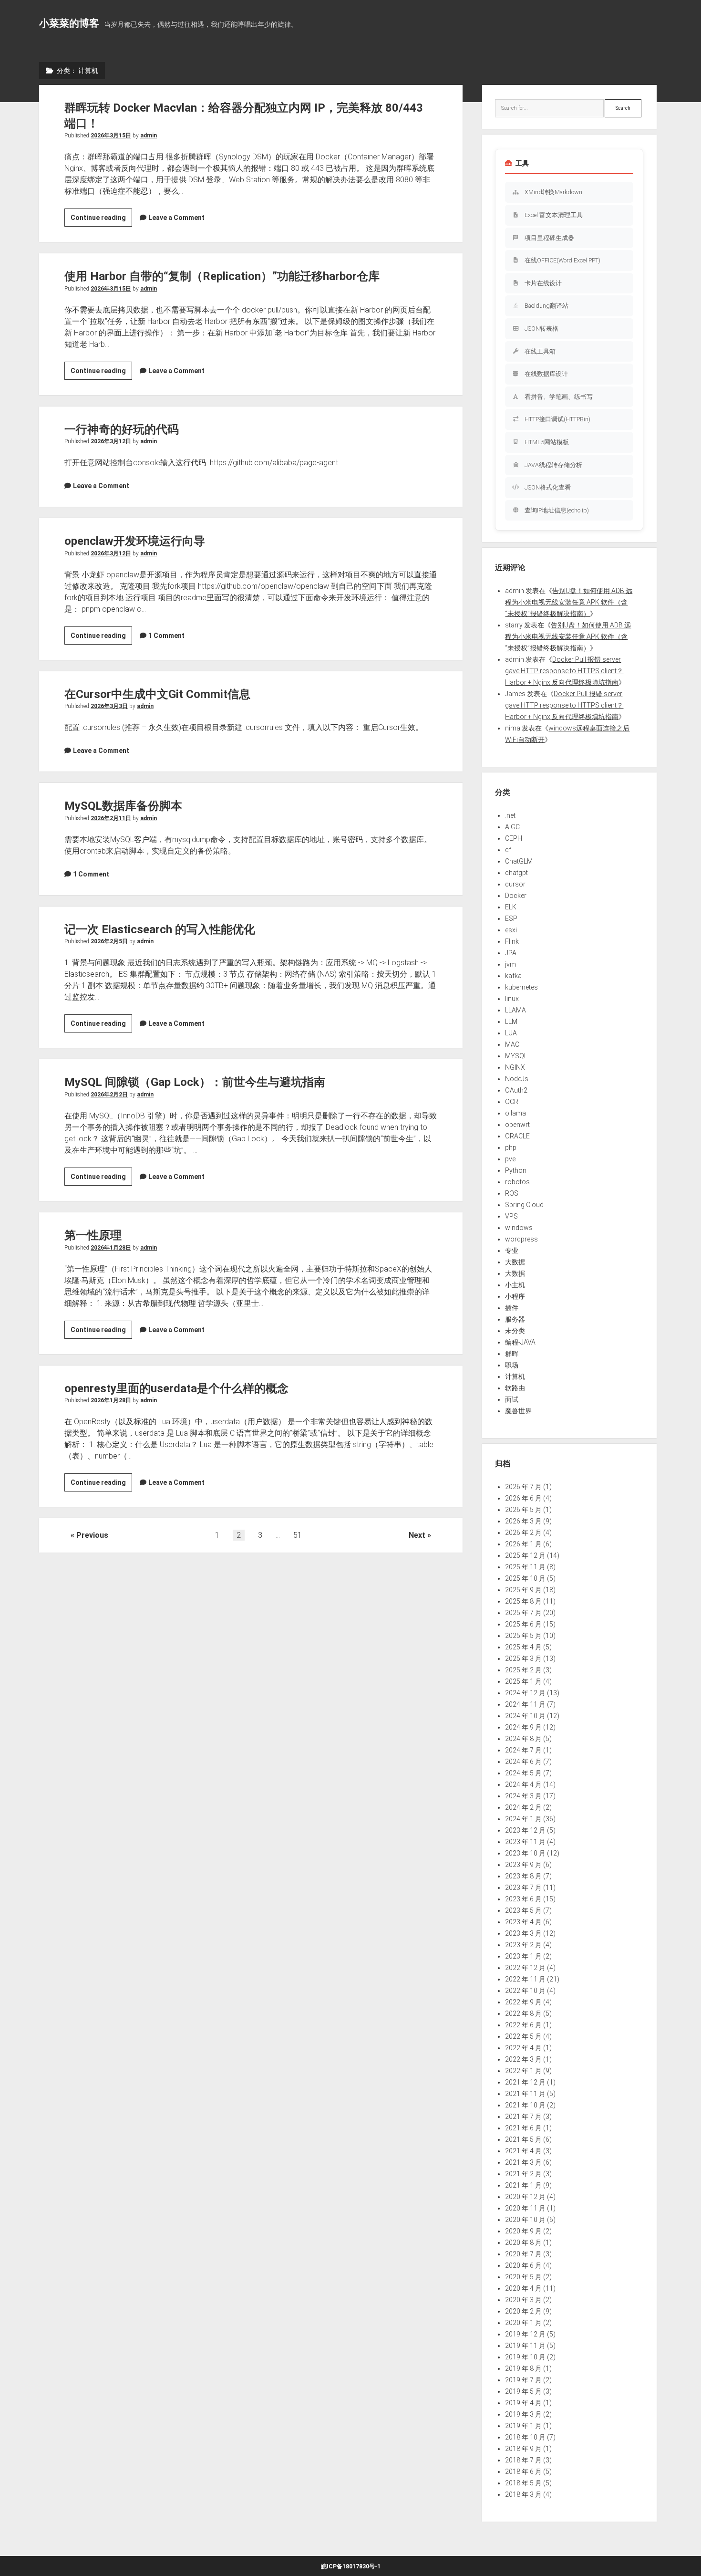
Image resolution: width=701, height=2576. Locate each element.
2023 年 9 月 (523, 1865)
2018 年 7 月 (523, 2460)
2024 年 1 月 (523, 1819)
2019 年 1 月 (523, 2426)
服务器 (515, 1319)
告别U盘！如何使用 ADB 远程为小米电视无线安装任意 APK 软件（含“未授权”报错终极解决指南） (569, 602)
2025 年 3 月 (523, 1658)
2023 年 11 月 (525, 1842)
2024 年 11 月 (525, 1704)
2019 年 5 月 (523, 2391)
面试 (512, 1399)
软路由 (515, 1388)
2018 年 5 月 (523, 2483)
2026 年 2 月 (523, 1533)
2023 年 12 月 (525, 1830)
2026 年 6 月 (523, 1498)
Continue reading (101, 220)
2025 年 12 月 (525, 1555)
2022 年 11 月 (525, 1979)
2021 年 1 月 (523, 2185)
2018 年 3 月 (523, 2494)
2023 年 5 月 (523, 1910)
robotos (517, 1182)
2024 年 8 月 (523, 1739)
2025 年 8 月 (523, 1601)
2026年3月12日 (111, 441)
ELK (511, 907)
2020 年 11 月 (525, 2208)
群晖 (512, 1354)
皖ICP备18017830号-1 (351, 2566)
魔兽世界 (518, 1411)
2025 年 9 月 (523, 1590)
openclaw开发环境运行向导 (135, 541)
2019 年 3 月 (523, 2414)
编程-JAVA (520, 1342)
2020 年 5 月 (523, 2277)
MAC (512, 1044)
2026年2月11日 (111, 818)
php (511, 1147)
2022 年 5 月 (523, 2036)
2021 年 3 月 (523, 2162)
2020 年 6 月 (523, 2265)
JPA (511, 953)
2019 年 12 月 (525, 2334)
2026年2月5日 (109, 941)
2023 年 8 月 (523, 1876)
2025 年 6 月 (523, 1624)
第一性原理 (93, 1235)
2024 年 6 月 (523, 1762)
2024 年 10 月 (525, 1716)
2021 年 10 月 (525, 2105)
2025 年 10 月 (525, 1578)
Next (417, 1535)
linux (512, 999)
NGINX (515, 1067)
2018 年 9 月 (523, 2449)
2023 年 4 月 (523, 1922)
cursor (515, 884)
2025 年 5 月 (523, 1636)
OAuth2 (516, 1090)
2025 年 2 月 (523, 1670)
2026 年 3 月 (523, 1521)
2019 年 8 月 (523, 2368)
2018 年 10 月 (525, 2437)
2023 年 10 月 (525, 1853)
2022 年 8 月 (523, 2013)
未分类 (515, 1331)
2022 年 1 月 (523, 2071)
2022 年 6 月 (523, 2025)
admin (149, 136)
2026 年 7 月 (523, 1487)
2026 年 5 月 (523, 1510)
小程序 (515, 1296)
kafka (513, 976)
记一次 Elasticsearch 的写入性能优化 (160, 929)
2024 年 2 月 (523, 1807)
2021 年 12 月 (525, 2082)
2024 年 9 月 (523, 1727)
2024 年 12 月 (525, 1693)
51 (298, 1535)
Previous (92, 1535)
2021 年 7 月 (523, 2117)
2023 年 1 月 (523, 1956)
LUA (511, 1033)
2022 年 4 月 (523, 2048)
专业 (512, 1251)
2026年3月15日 (111, 136)
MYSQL (516, 1056)
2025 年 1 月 (523, 1681)
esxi (511, 930)
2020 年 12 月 (525, 2197)
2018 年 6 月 (523, 2472)
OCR (512, 1102)
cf (508, 850)
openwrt (517, 1125)
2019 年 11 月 (525, 2346)
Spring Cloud (524, 1205)
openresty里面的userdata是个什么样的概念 (176, 1388)
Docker (516, 896)
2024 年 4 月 (523, 1784)
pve (510, 1159)
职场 (512, 1365)
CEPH (514, 838)
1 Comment (166, 636)
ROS (512, 1193)
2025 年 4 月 (523, 1647)
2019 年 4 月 (523, 2403)
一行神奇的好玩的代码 (122, 429)
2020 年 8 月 (523, 2242)
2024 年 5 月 (523, 1773)
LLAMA (515, 1010)
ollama (515, 1113)
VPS (511, 1216)
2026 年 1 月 (523, 1544)
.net (510, 815)
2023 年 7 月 (523, 1888)
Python (516, 1170)
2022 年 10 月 (525, 1991)
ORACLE (517, 1136)
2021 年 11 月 (525, 2094)
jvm (510, 964)
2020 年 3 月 (523, 2300)
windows (519, 1228)
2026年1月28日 (111, 1248)
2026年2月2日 (109, 1095)
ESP (511, 918)
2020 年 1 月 (523, 2323)
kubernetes (521, 987)
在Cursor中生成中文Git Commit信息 (157, 694)
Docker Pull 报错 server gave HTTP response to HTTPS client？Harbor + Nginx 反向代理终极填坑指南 (564, 671)
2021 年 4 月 (523, 2151)
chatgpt (516, 873)
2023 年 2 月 (523, 1945)
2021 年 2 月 (523, 2174)
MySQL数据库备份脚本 (123, 806)
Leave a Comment (176, 218)
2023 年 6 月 (523, 1899)
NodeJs (517, 1079)
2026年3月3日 (109, 706)
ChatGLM (519, 861)
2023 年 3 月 (523, 1933)
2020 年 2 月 (523, 2311)
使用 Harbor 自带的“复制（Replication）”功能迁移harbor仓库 (222, 276)
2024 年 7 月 (523, 1750)
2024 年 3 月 (523, 1796)
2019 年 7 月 (523, 2380)
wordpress (521, 1239)
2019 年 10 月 (525, 2357)
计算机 (515, 1377)
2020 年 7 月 (523, 2254)
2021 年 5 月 (523, 2139)
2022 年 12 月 (525, 1968)
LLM (511, 1022)
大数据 (515, 1262)
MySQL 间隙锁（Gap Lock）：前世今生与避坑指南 (195, 1082)
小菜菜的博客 (69, 23)
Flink (512, 941)
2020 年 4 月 (523, 2288)
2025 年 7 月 (523, 1613)
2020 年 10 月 (525, 2220)
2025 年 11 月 (525, 1567)
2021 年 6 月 (523, 2128)
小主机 (515, 1285)
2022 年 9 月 (523, 2002)
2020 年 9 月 (523, 2231)
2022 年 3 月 (523, 2059)
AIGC (512, 827)
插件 (512, 1308)
